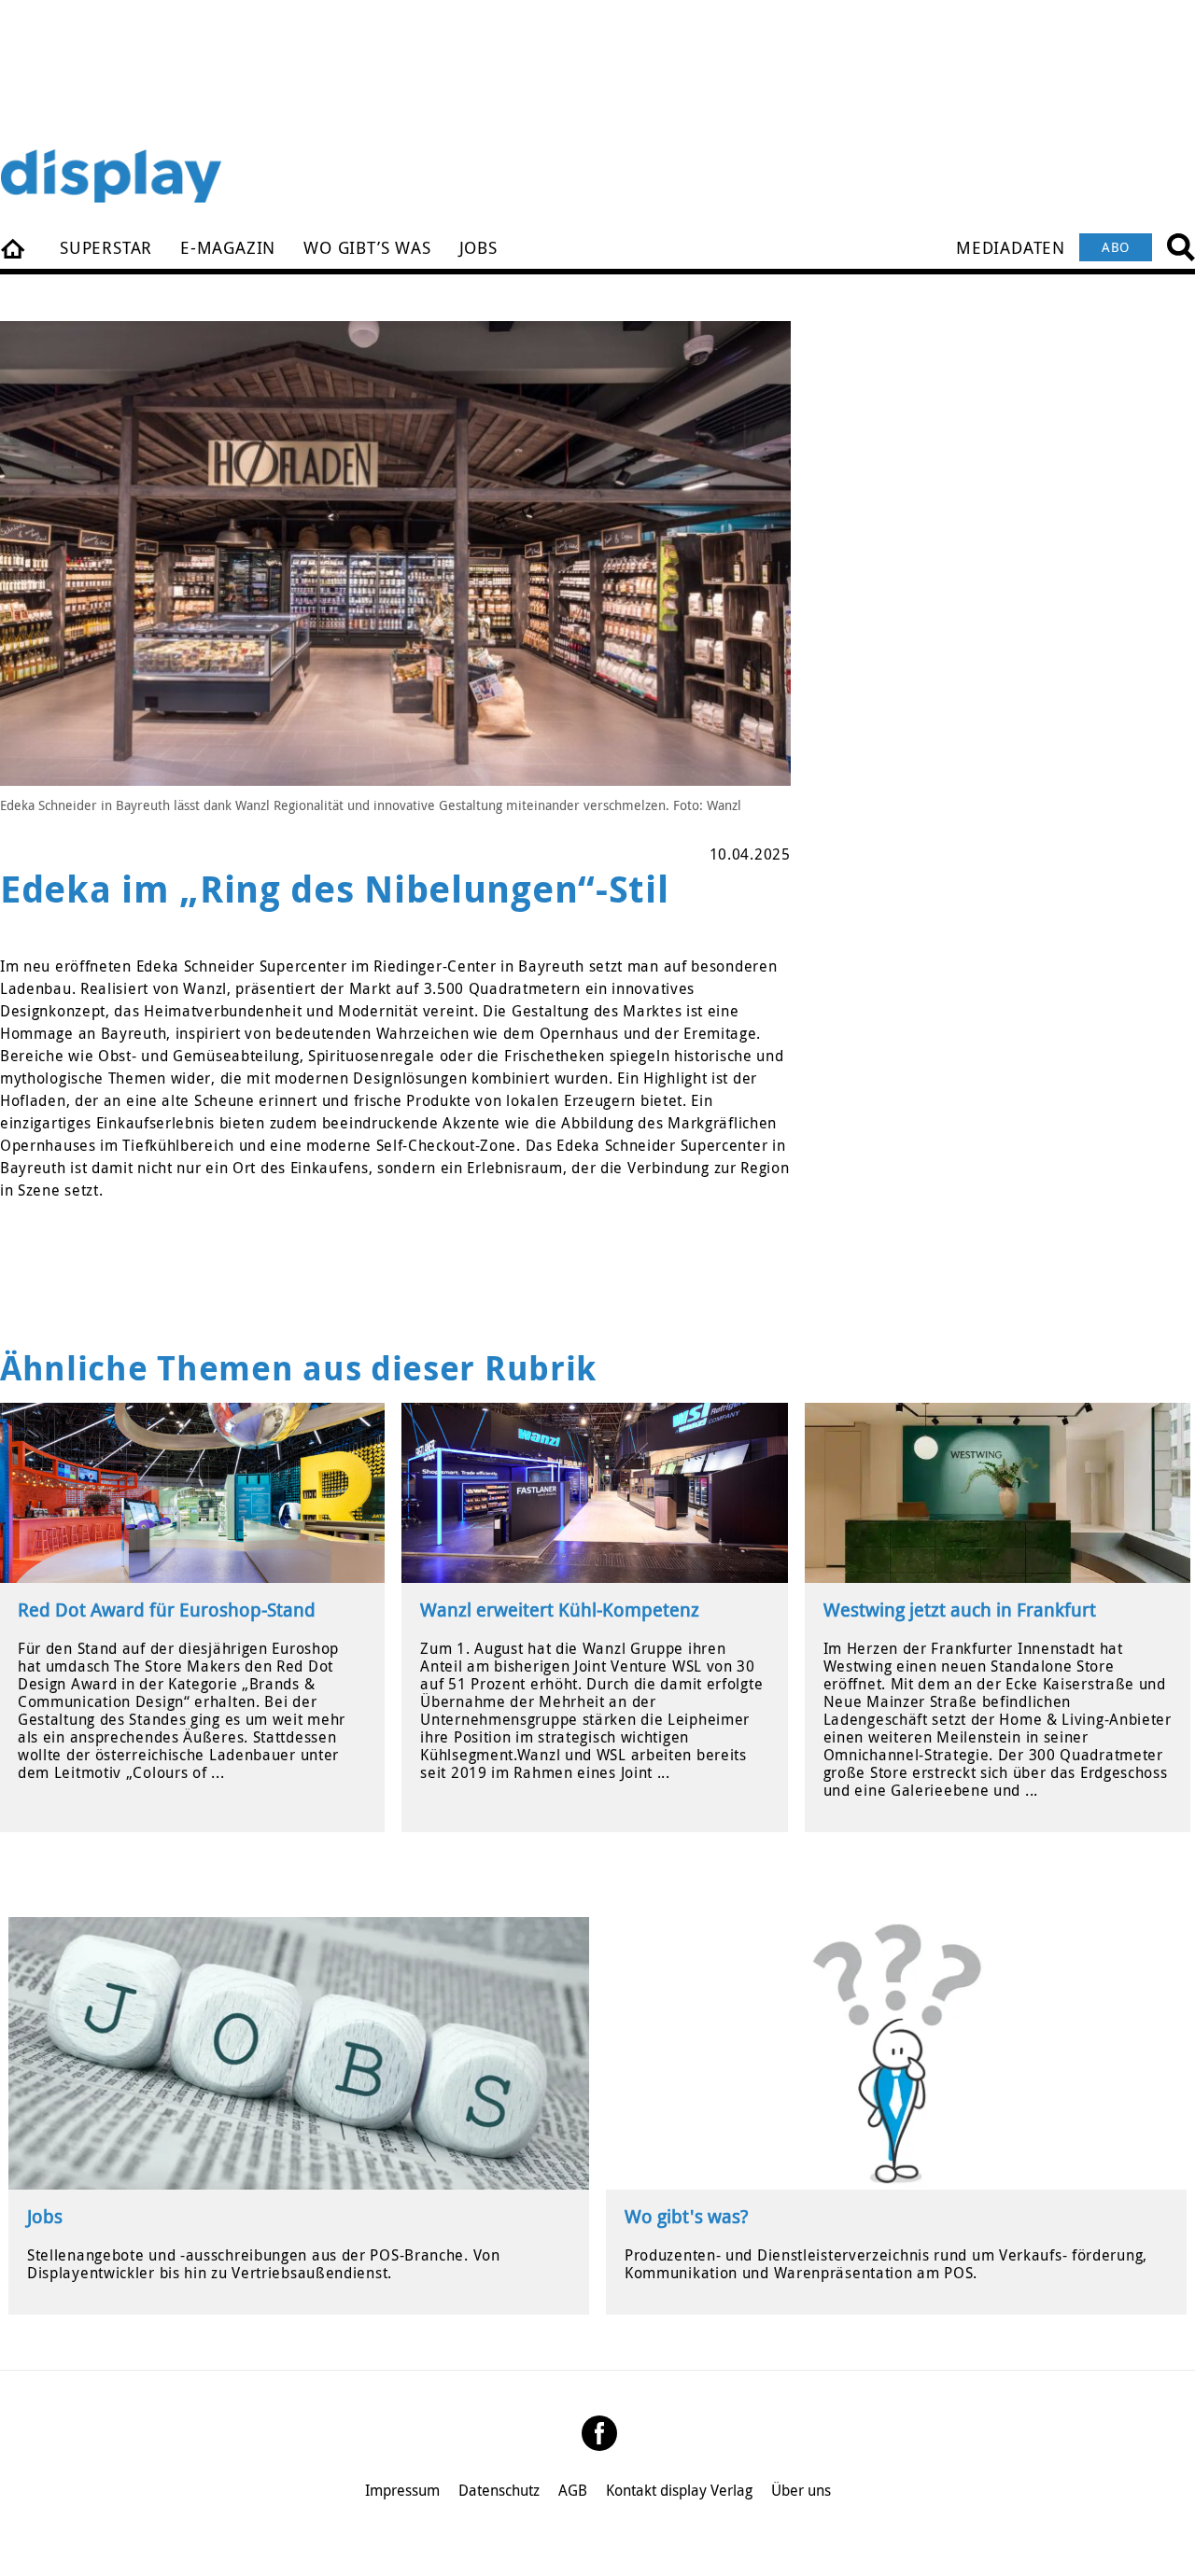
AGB (573, 2490)
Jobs (478, 247)
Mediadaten (1011, 247)
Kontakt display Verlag (679, 2490)
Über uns (801, 2490)
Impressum (402, 2490)
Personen (14, 247)
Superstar (106, 247)
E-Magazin (228, 247)
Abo (1116, 247)
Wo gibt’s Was (367, 247)
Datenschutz (499, 2490)
